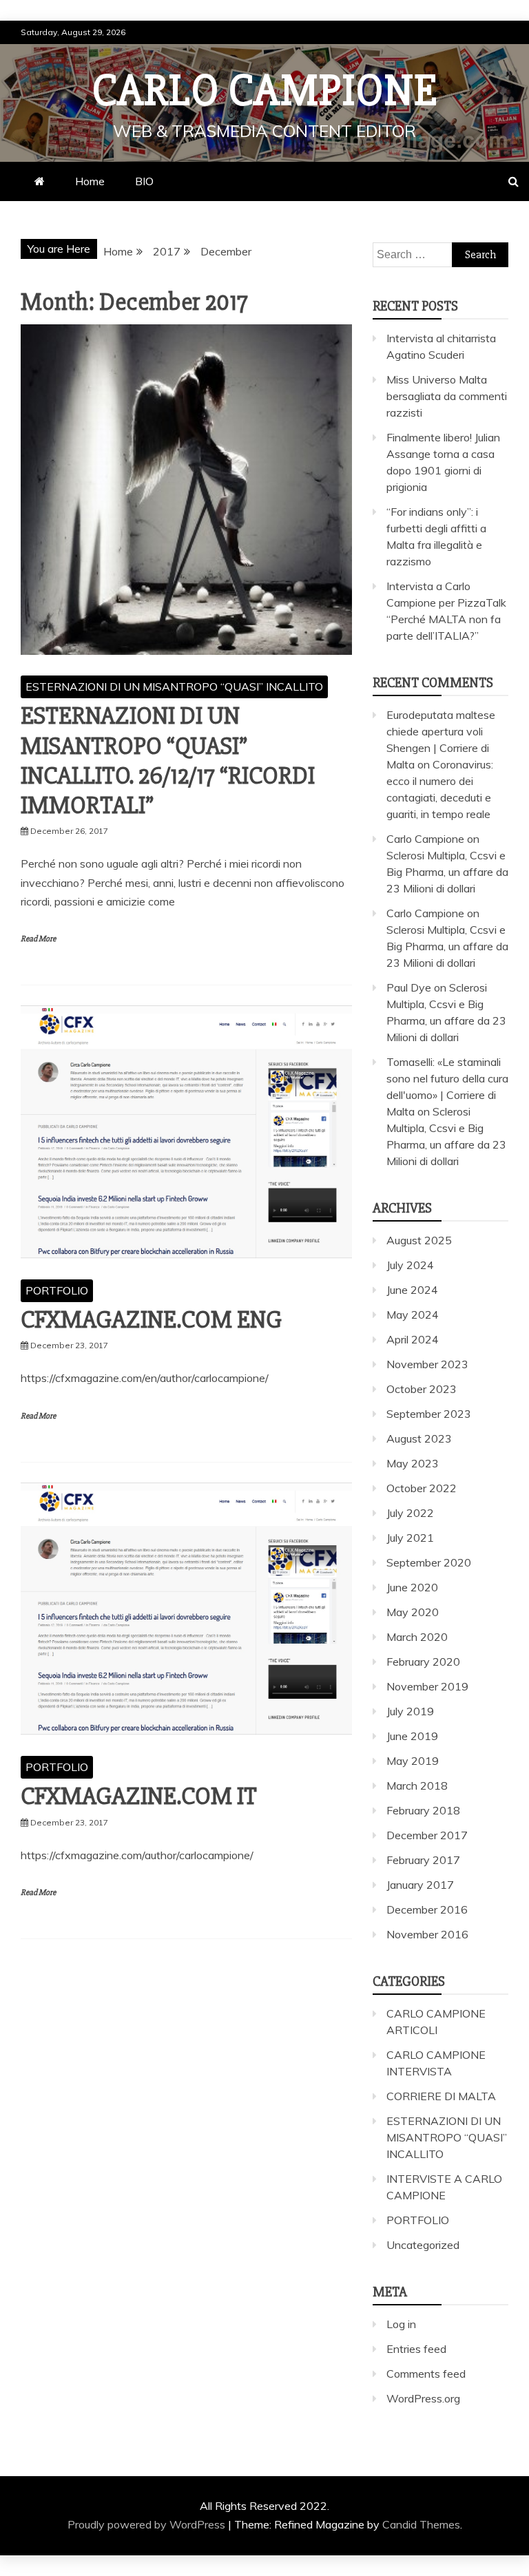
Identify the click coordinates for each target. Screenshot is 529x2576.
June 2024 (412, 1290)
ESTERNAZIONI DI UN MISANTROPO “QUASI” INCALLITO (174, 687)
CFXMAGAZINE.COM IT (139, 1797)
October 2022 (422, 1488)
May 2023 (413, 1463)
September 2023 (429, 1414)
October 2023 (422, 1389)
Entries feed (416, 2349)
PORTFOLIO (57, 1290)
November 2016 (427, 1934)
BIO (144, 181)
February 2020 (423, 1662)
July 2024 (410, 1265)
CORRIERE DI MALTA (441, 2096)
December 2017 (427, 1835)
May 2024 (413, 1315)
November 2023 (427, 1364)
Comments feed (426, 2374)
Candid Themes (421, 2524)
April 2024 (413, 1339)
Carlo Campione (265, 91)
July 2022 (410, 1513)
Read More (38, 939)
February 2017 (423, 1860)
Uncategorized (423, 2245)
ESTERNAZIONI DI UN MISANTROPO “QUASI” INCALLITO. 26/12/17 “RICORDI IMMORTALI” (168, 761)
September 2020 (429, 1562)
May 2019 (413, 1761)
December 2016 (427, 1909)
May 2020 (413, 1612)
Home (90, 181)
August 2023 (419, 1438)
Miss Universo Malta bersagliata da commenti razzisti (447, 396)
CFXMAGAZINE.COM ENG (151, 1320)
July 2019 (410, 1711)
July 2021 (410, 1538)
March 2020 (417, 1637)
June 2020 (412, 1587)
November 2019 (427, 1686)
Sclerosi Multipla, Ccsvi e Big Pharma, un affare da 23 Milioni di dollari (447, 872)
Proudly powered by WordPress (148, 2524)
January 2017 (420, 1885)
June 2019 (412, 1736)
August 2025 (419, 1240)
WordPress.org (423, 2398)
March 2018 (417, 1786)
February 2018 (423, 1810)
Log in (401, 2324)
